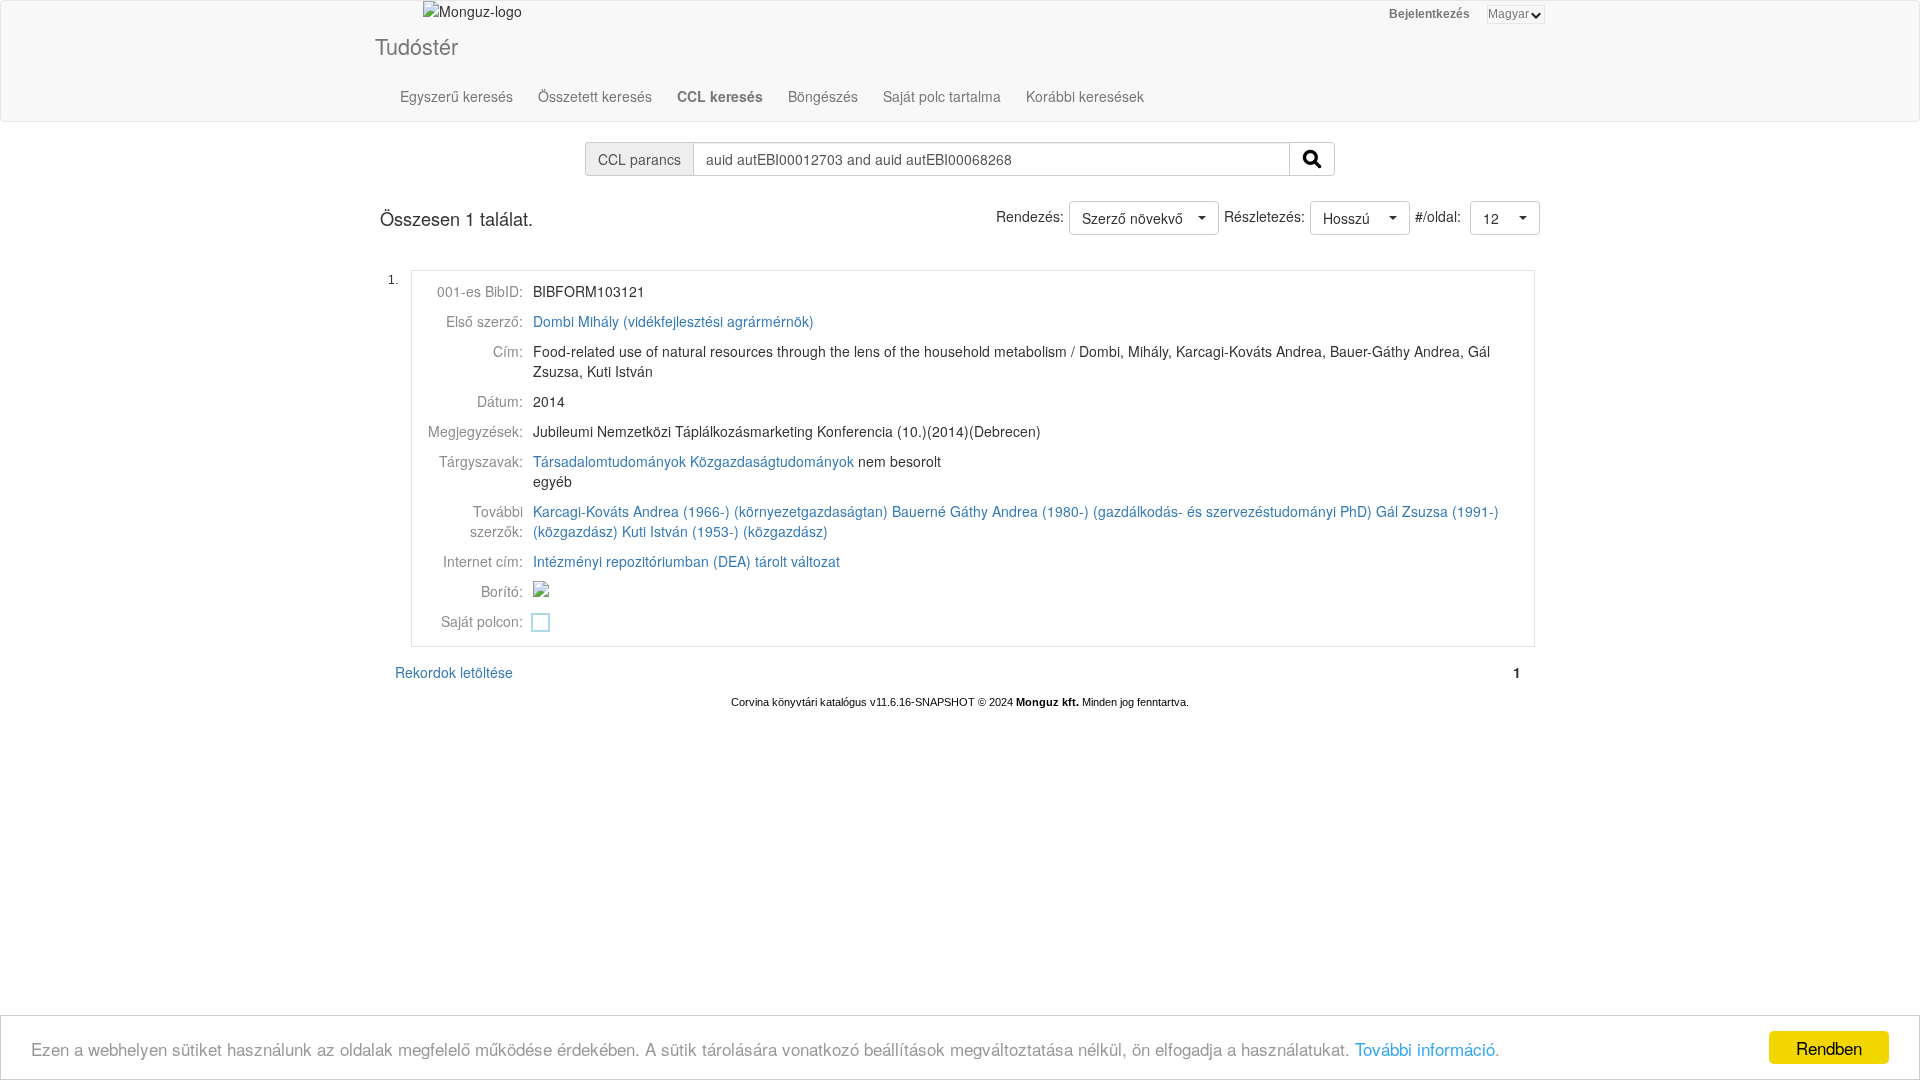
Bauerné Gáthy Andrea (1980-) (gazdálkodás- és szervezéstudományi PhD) (1132, 511)
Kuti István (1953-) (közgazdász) (725, 531)
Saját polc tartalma (942, 96)
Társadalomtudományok (609, 461)
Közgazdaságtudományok (772, 461)
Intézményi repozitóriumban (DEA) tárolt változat (686, 561)
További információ (1425, 1048)
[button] (1505, 218)
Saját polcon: (482, 621)
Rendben (1829, 1047)
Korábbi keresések (1085, 96)
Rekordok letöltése (454, 672)
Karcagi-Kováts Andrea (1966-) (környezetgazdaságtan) (710, 511)
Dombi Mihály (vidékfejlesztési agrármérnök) (673, 321)
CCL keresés (720, 96)
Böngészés (823, 96)
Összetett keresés (595, 96)
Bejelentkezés (1429, 14)
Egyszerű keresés (456, 96)
